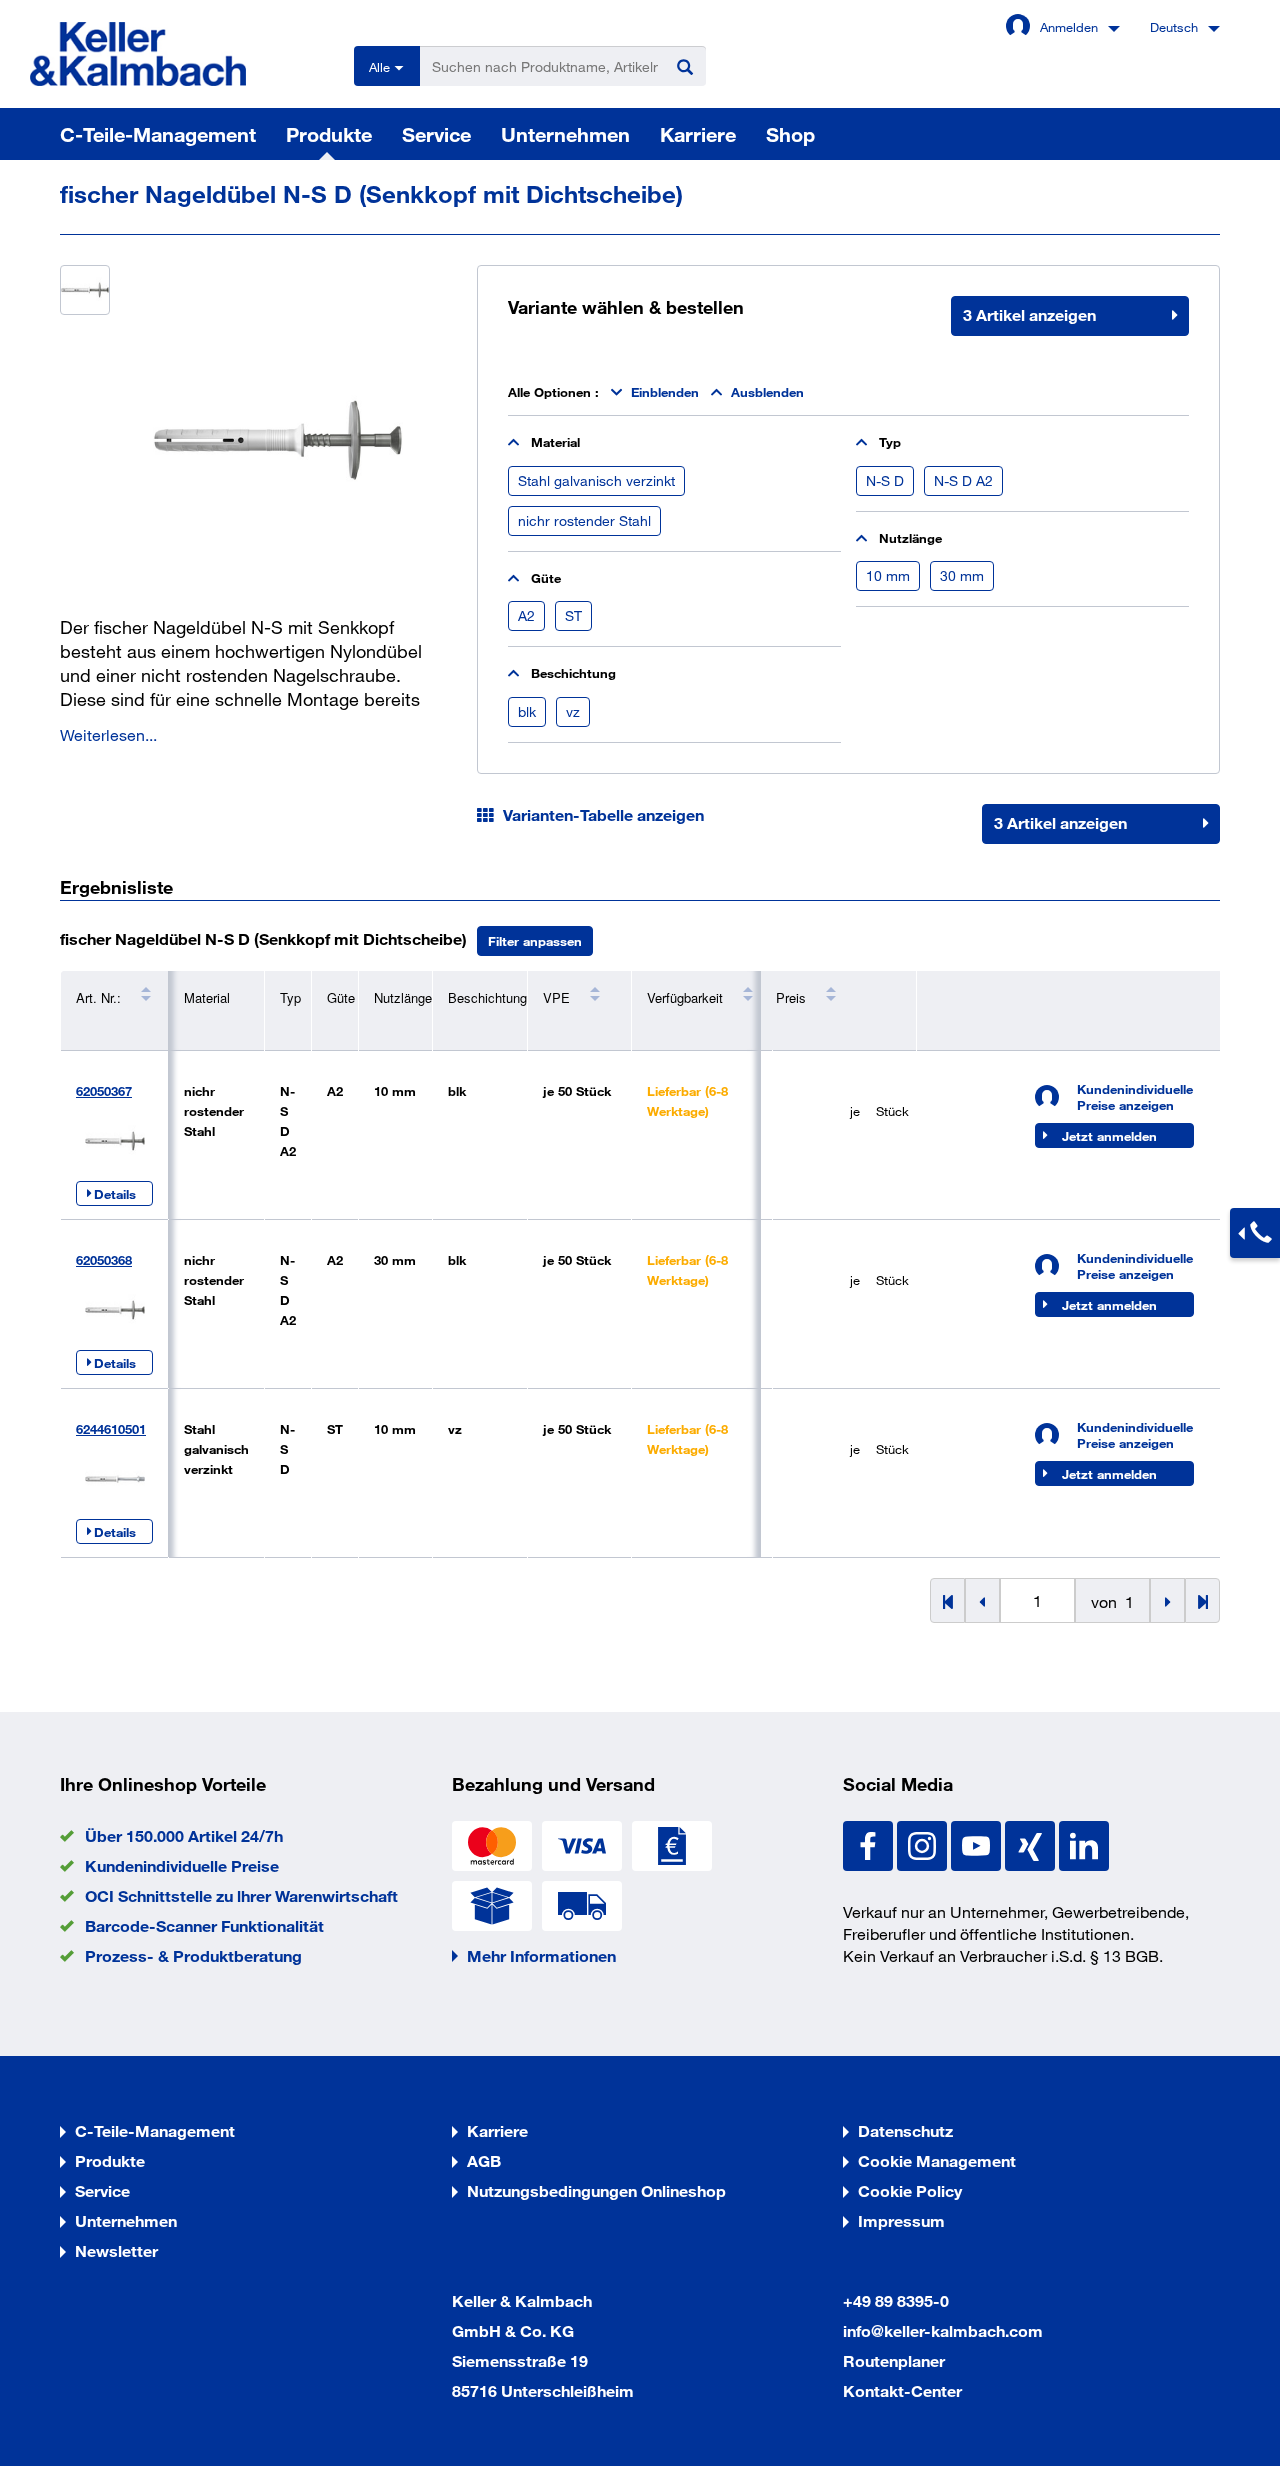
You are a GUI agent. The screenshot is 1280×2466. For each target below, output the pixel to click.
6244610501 (111, 1429)
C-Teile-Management (158, 134)
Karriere (698, 134)
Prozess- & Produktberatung (193, 1955)
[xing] (1032, 1843)
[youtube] (978, 1843)
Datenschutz (905, 2130)
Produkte (329, 134)
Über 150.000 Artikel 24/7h (184, 1835)
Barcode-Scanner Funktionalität (204, 1925)
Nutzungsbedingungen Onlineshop (596, 2190)
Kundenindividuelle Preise (182, 1865)
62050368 (104, 1260)
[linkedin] (1084, 1843)
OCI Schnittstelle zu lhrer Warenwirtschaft (241, 1895)
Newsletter (116, 2250)
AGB (484, 2160)
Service (436, 134)
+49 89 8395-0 (896, 2300)
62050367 (104, 1091)
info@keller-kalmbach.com (943, 2330)
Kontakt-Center (902, 2390)
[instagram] (924, 1843)
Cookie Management (937, 2160)
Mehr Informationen (541, 1955)
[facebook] (870, 1843)
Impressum (901, 2220)
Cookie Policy (910, 2190)
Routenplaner (894, 2360)
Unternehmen (565, 134)
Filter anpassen (535, 941)
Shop (790, 134)
